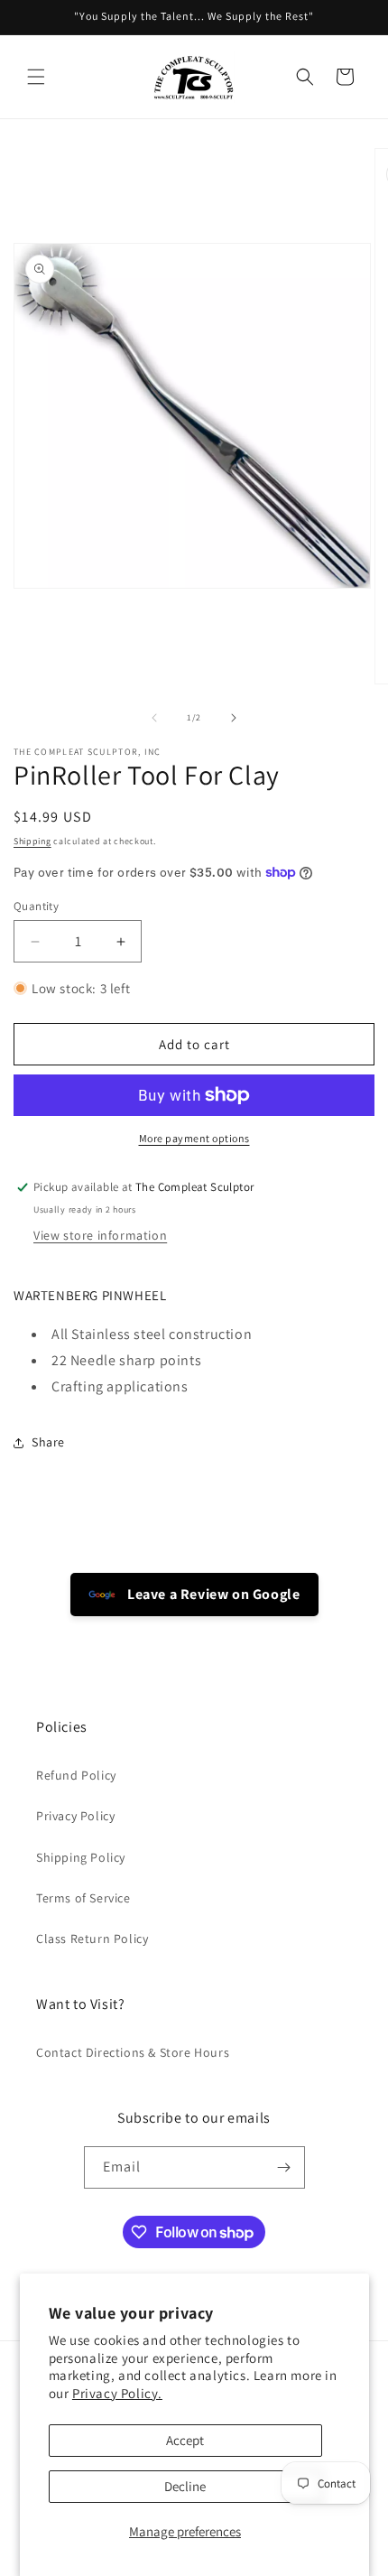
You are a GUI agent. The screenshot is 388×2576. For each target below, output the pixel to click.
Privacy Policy (75, 1816)
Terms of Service (83, 1898)
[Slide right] (234, 718)
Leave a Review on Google (212, 1594)
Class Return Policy (92, 1939)
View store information (100, 1235)
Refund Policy (76, 1775)
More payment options (194, 1138)
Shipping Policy (81, 1857)
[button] (36, 77)
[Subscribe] (284, 2167)
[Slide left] (154, 718)
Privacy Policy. (117, 2393)
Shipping (32, 841)
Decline (185, 2486)
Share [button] (48, 1442)
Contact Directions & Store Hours (133, 2052)
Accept (185, 2440)
